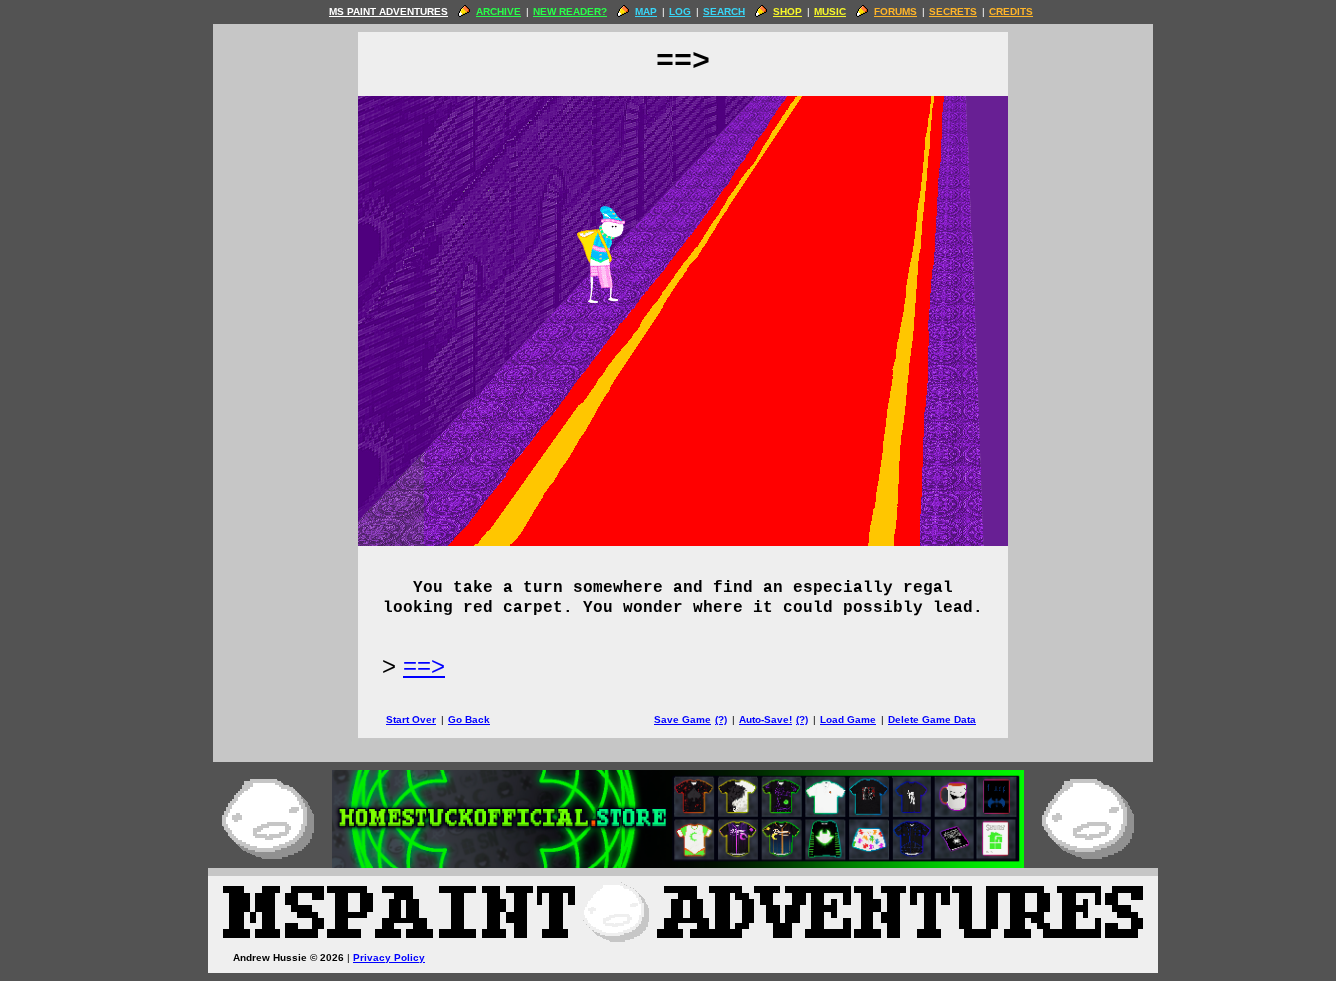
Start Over (411, 719)
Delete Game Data (932, 719)
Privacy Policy (389, 957)
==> (424, 665)
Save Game (682, 719)
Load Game (848, 719)
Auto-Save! (765, 719)
